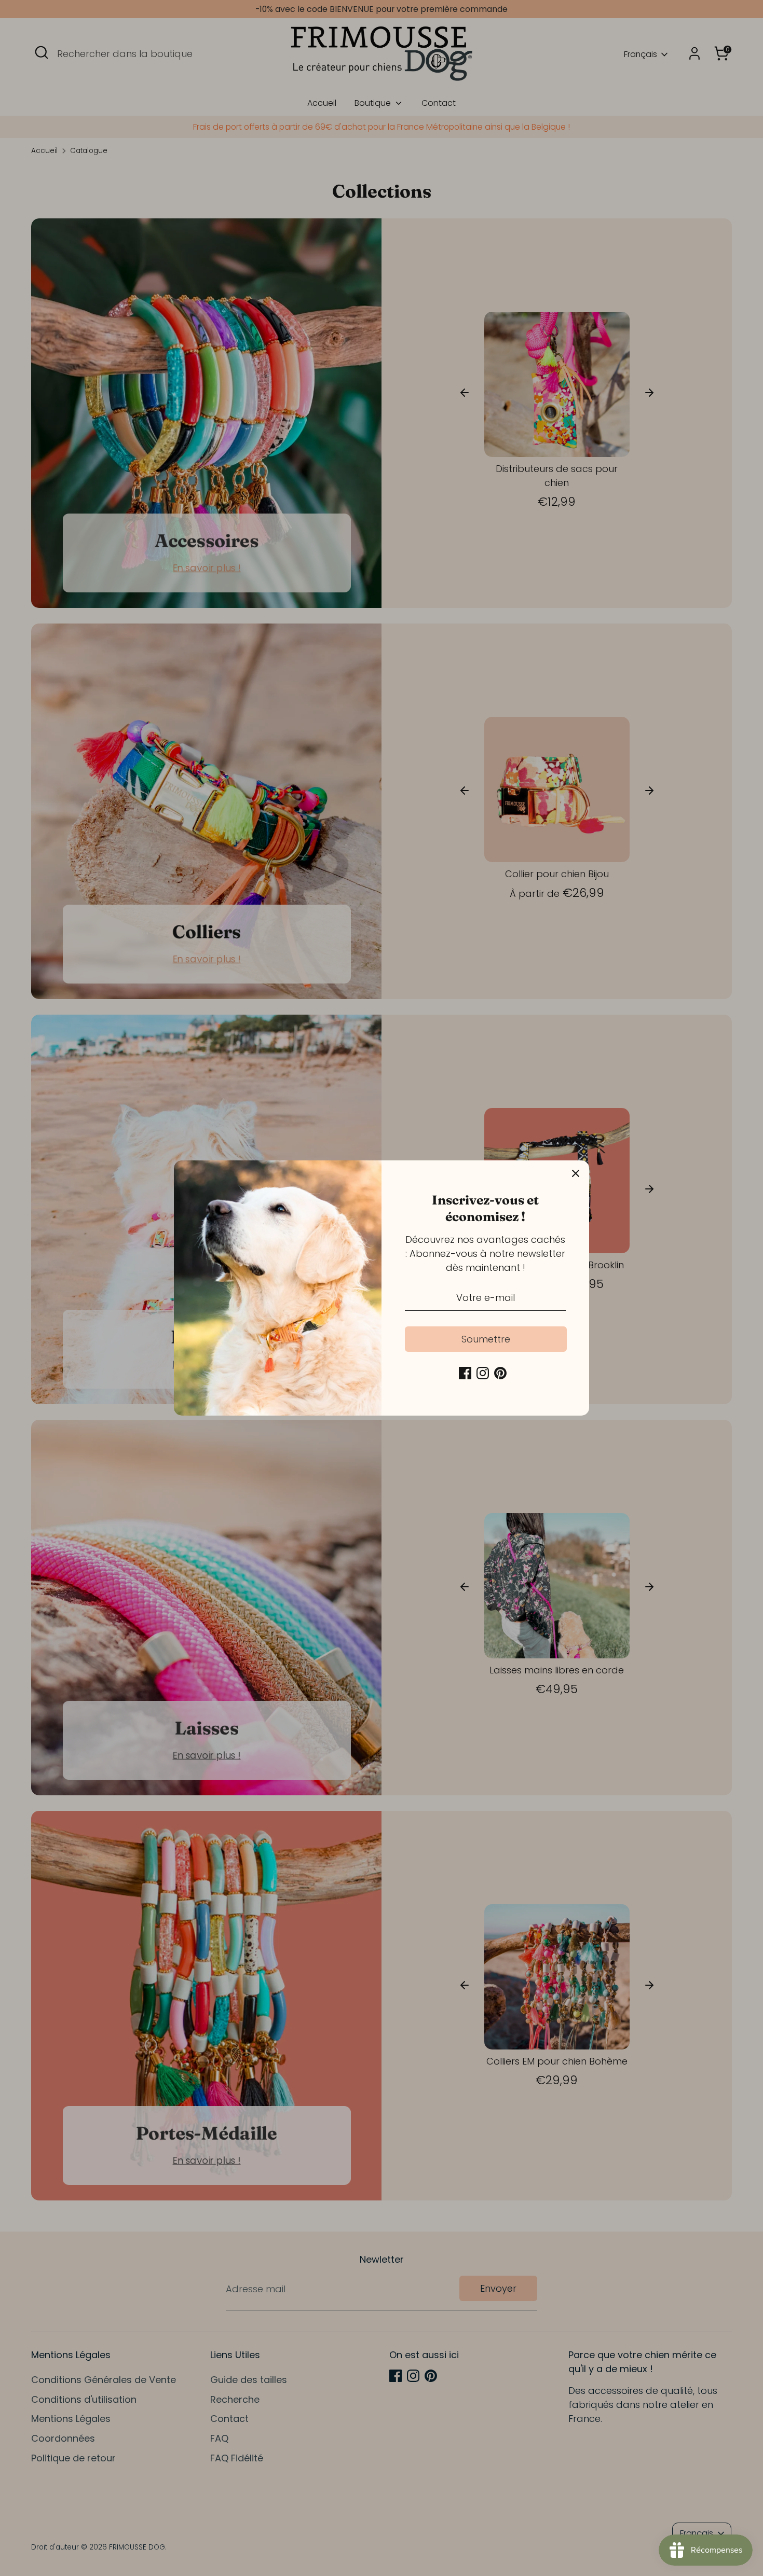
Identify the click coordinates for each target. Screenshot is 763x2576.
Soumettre (486, 1339)
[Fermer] (576, 1174)
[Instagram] (483, 1373)
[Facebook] (465, 1373)
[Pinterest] (500, 1373)
